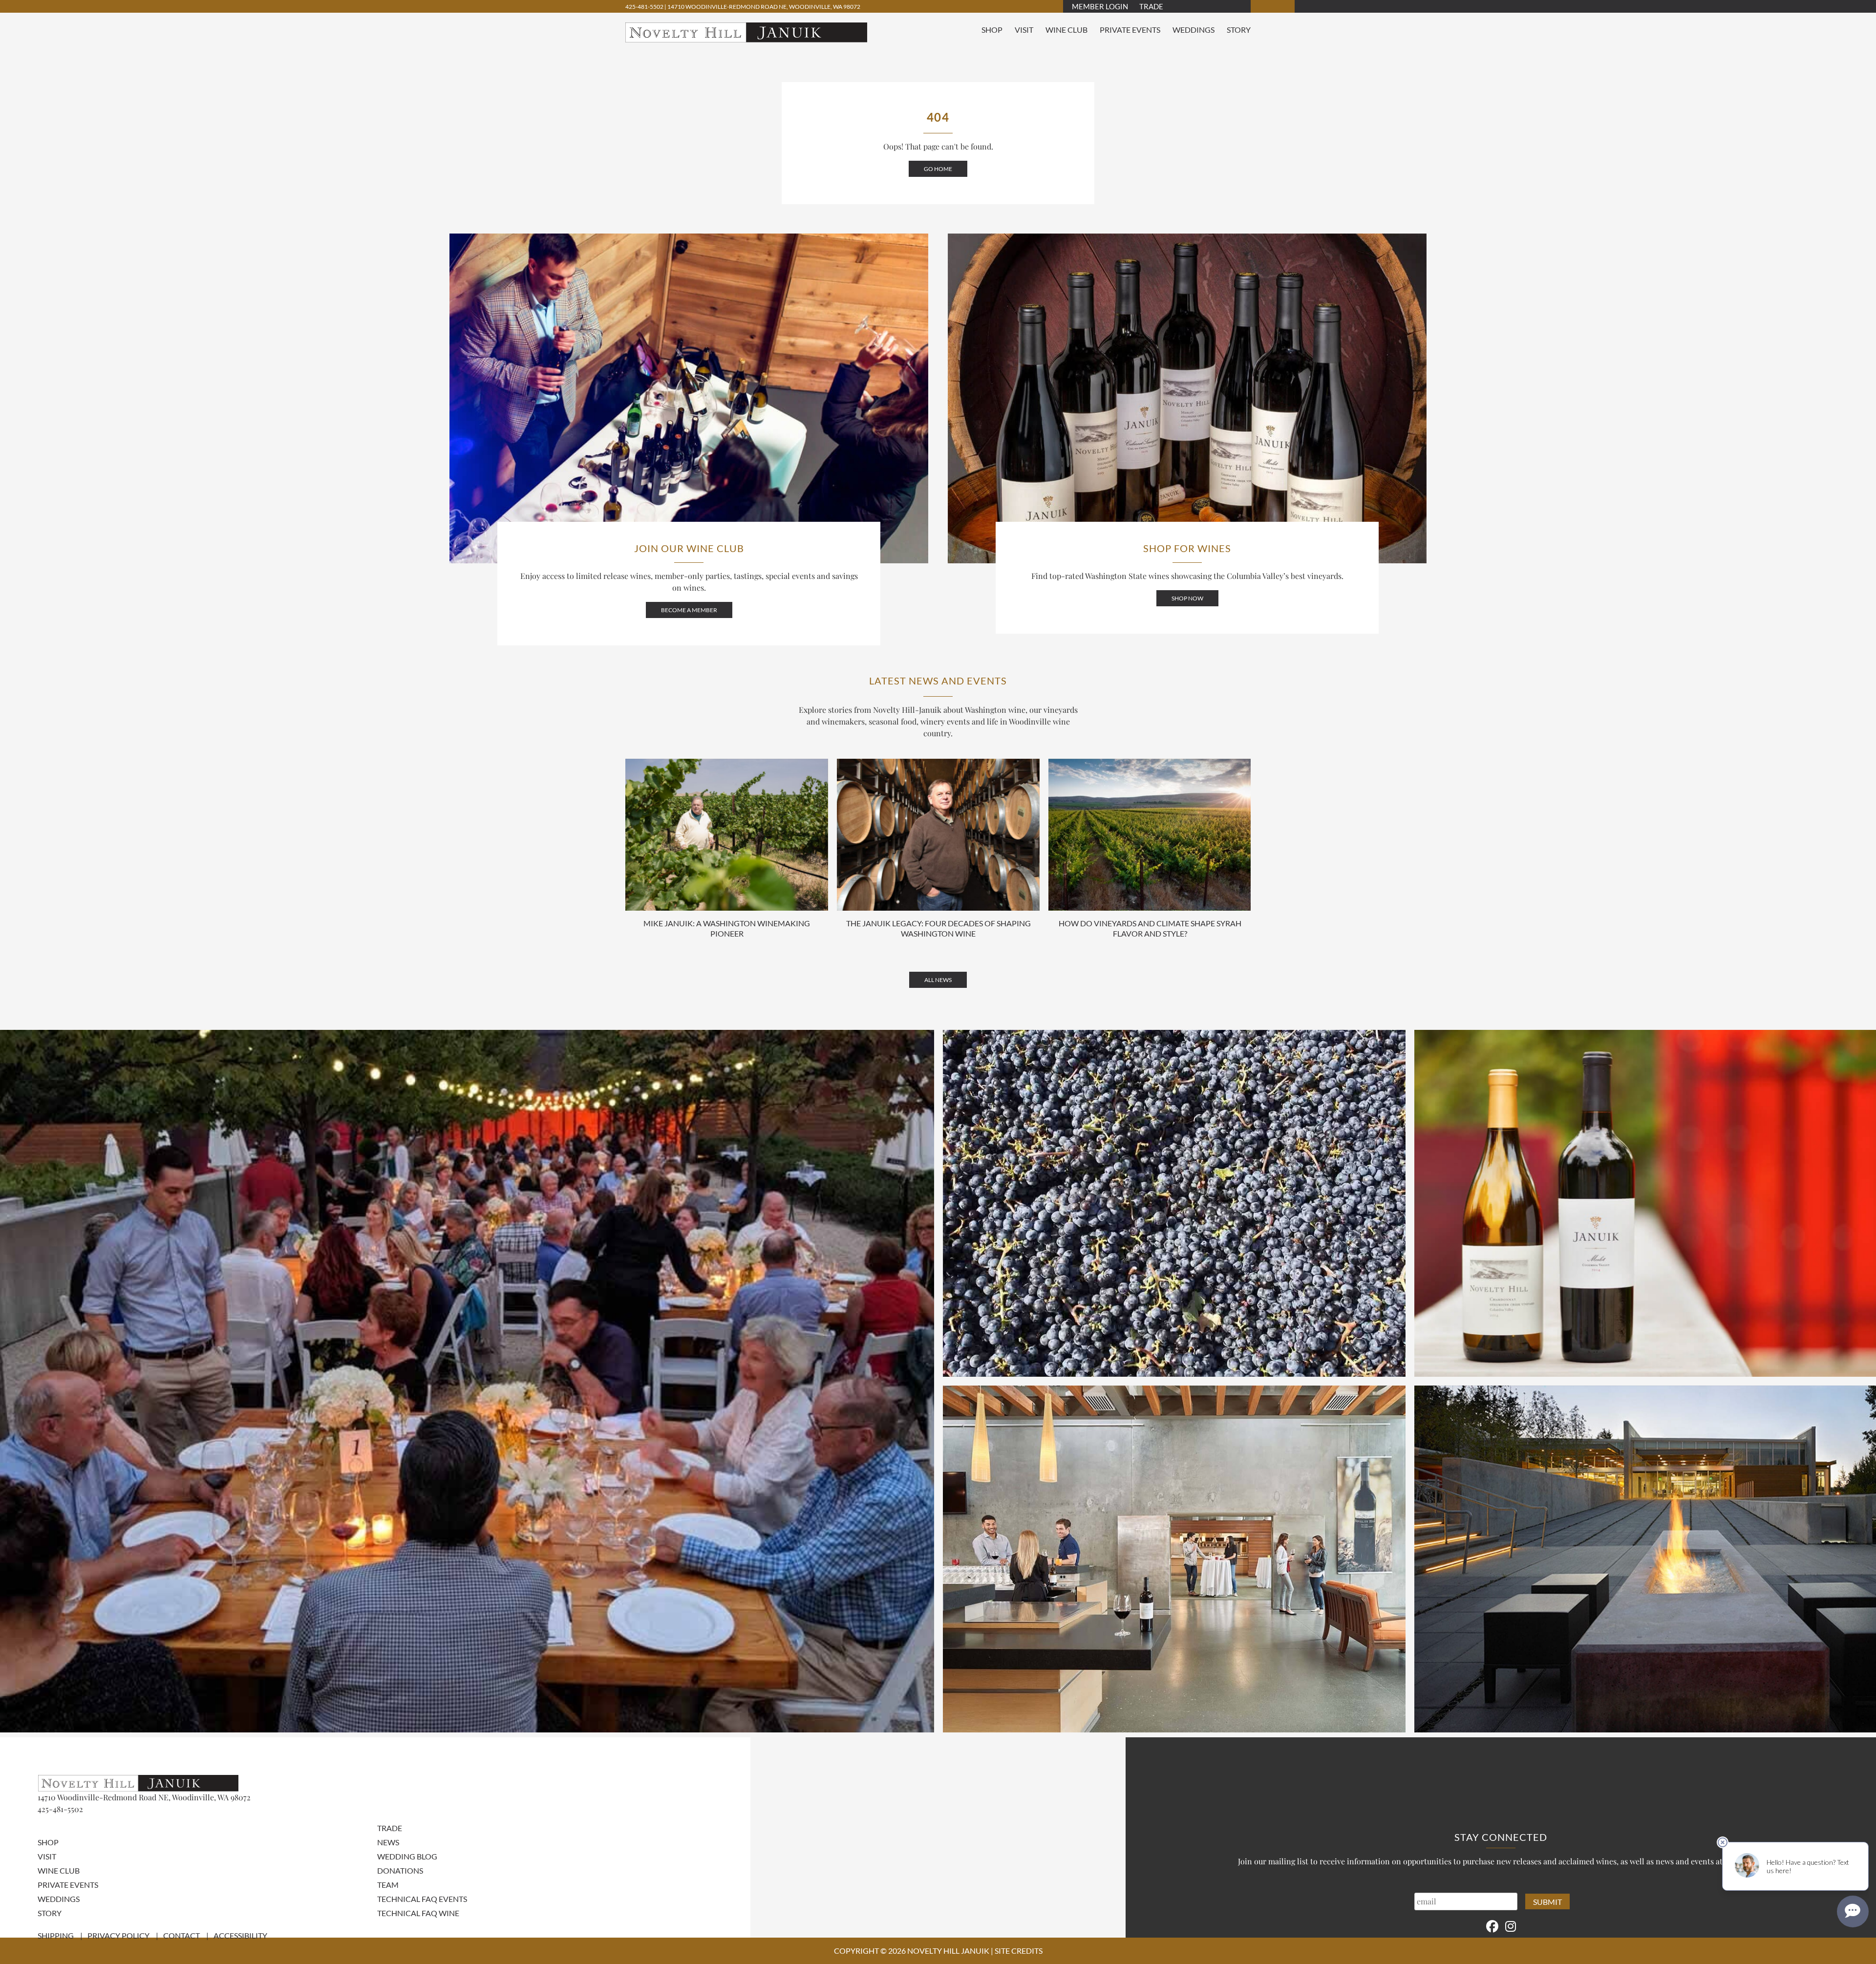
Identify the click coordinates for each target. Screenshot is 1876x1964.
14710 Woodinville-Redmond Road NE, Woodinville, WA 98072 (764, 7)
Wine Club (1066, 30)
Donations (400, 1870)
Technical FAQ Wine (418, 1913)
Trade (1151, 6)
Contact (181, 1935)
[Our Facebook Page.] (1492, 1926)
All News (938, 980)
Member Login (1100, 6)
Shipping (56, 1935)
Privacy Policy (118, 1935)
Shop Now (1187, 598)
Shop (992, 30)
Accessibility (240, 1935)
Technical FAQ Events (422, 1899)
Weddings (1194, 30)
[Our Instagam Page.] (1511, 1926)
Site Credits (1019, 1951)
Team (388, 1885)
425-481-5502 (645, 7)
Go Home (938, 169)
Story (1239, 30)
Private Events (1130, 30)
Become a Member (689, 610)
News (388, 1842)
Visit (1024, 30)
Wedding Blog (407, 1856)
